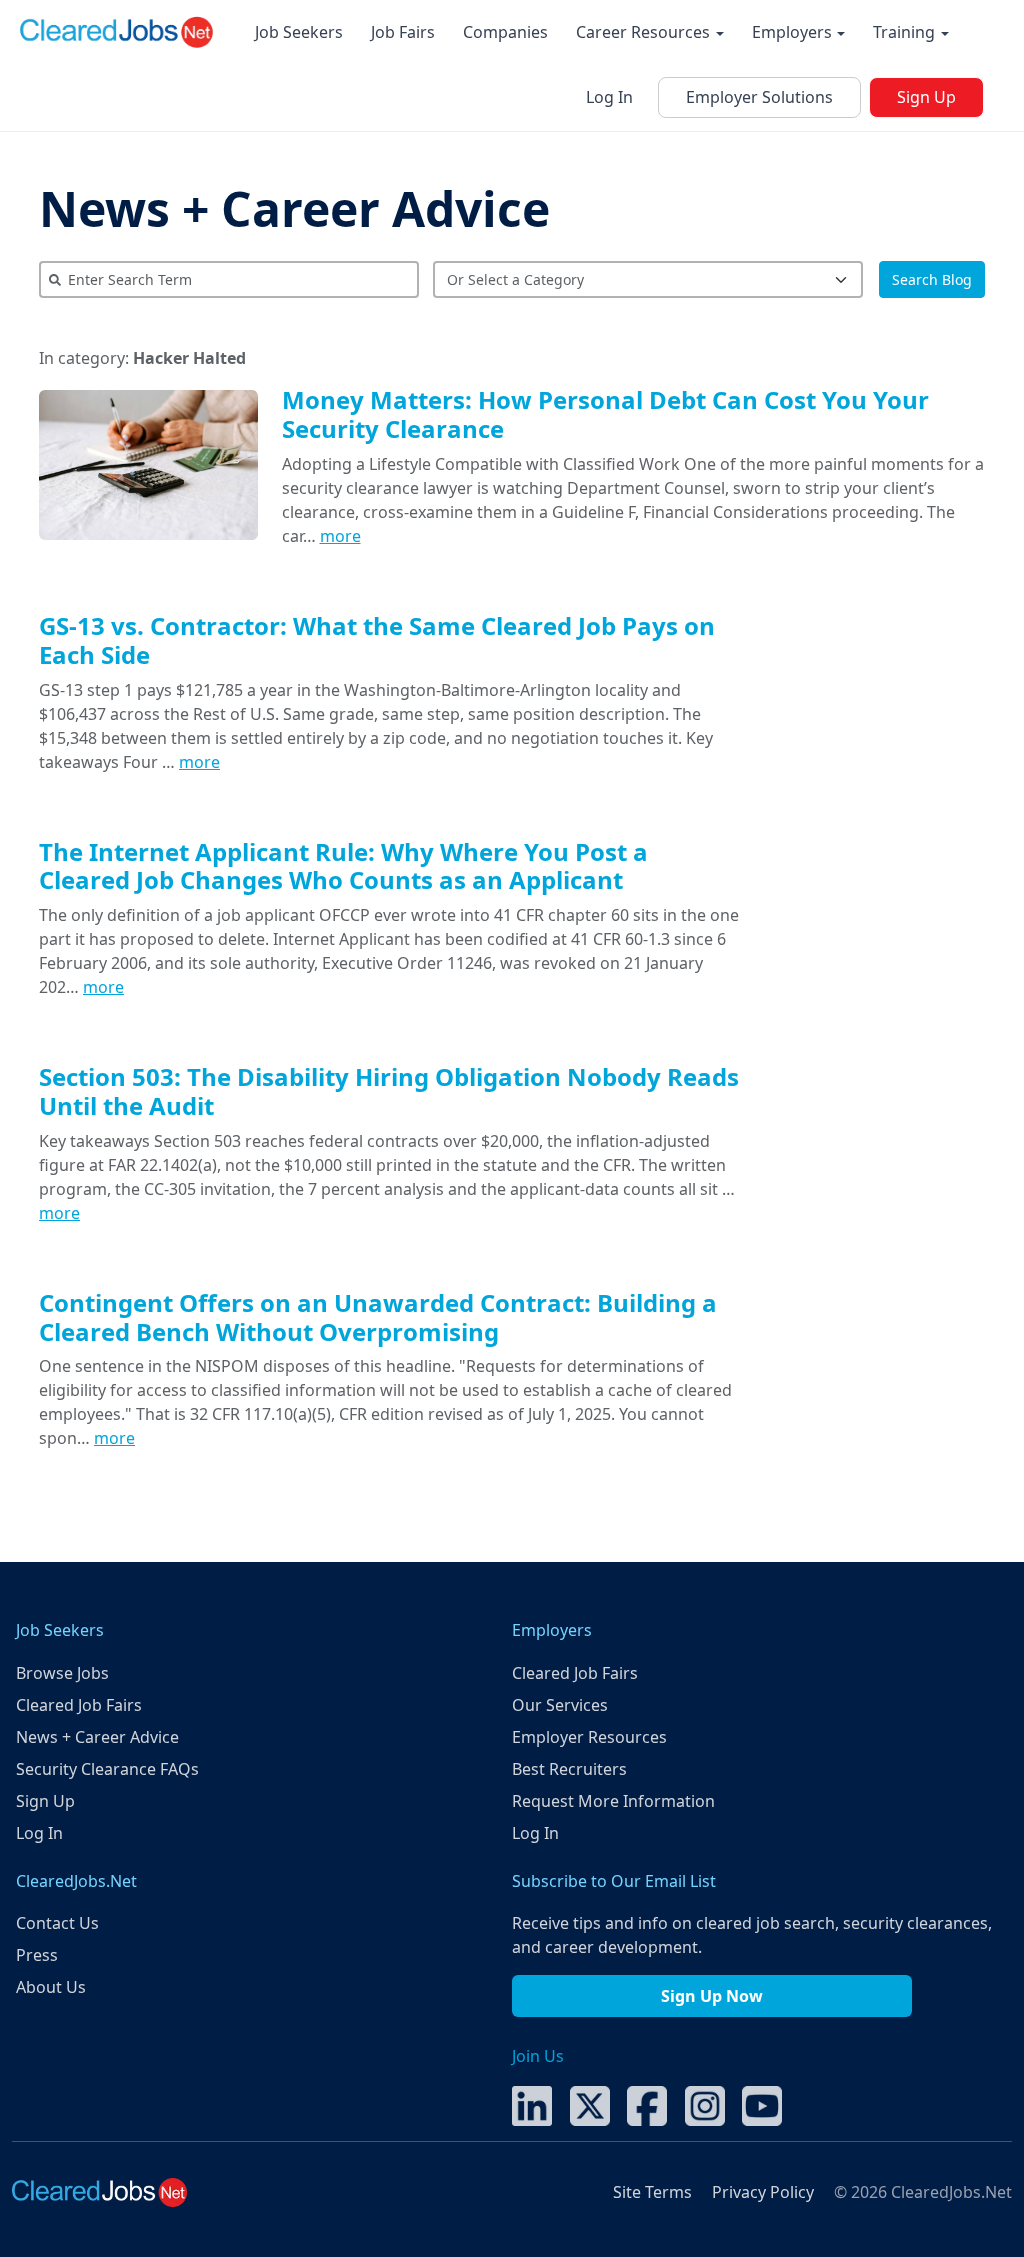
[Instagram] (705, 2104)
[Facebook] (647, 2104)
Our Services (560, 1705)
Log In (609, 97)
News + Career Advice (294, 208)
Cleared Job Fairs (79, 1705)
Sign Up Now (712, 1996)
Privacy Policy (763, 2192)
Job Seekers (299, 32)
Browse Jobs (62, 1673)
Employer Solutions (759, 97)
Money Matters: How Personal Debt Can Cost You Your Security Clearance (605, 414)
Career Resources (645, 32)
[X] (590, 2104)
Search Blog (932, 279)
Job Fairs (403, 32)
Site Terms (652, 2192)
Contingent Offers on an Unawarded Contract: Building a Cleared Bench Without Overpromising (378, 1317)
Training (906, 32)
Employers (794, 32)
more (340, 536)
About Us (51, 1987)
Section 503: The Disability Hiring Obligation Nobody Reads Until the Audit (389, 1091)
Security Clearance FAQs (107, 1769)
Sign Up (926, 97)
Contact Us (57, 1923)
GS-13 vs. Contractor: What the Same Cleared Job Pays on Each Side (377, 640)
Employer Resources (589, 1737)
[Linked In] (532, 2104)
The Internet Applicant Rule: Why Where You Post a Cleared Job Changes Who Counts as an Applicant (343, 866)
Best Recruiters (569, 1769)
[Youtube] (762, 2104)
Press (37, 1955)
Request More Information (613, 1801)
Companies (505, 32)
